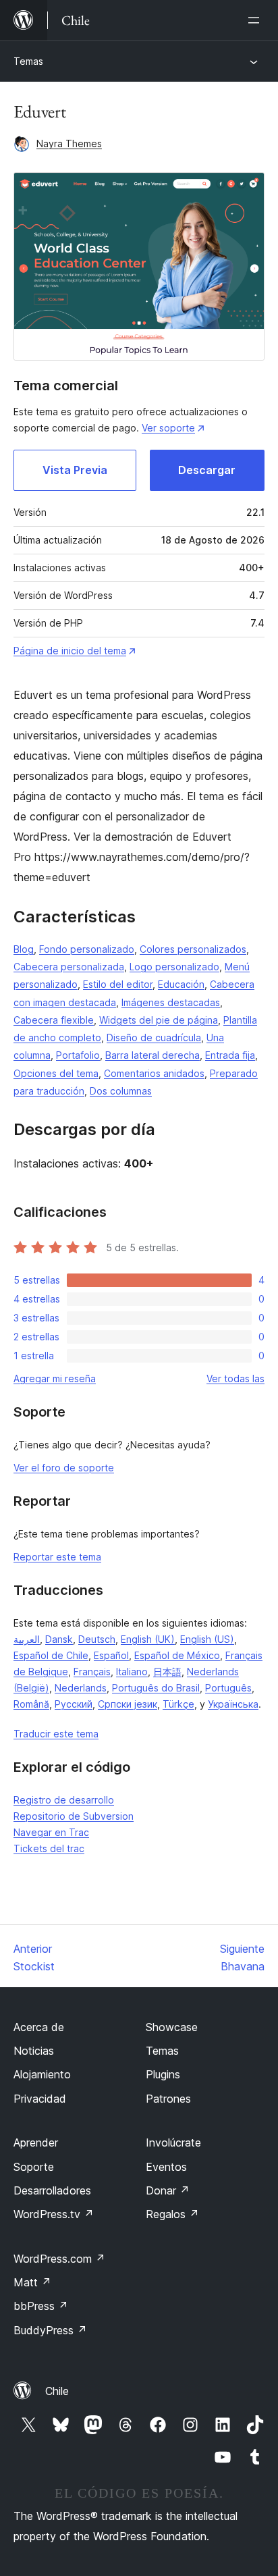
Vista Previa (75, 470)
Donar (168, 2190)
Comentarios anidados (154, 1073)
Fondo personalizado (87, 949)
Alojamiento (42, 2074)
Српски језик (128, 1704)
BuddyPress (50, 2330)
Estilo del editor (118, 984)
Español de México (177, 1655)
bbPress (41, 2306)
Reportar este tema (57, 1557)
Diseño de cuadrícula (154, 1037)
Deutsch (97, 1639)
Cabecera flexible (54, 1020)
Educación (181, 984)
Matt (32, 2282)
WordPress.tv (54, 2214)
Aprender (36, 2143)
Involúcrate (173, 2143)
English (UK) (148, 1639)
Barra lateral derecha (152, 1055)
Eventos (166, 2167)
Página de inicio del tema (70, 651)
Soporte (34, 2167)
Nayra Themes (69, 143)
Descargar (207, 470)
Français (92, 1672)
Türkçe (178, 1704)
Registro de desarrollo (64, 1800)
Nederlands (81, 1688)
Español (111, 1655)
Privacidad (40, 2099)
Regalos (172, 2214)
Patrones (168, 2099)
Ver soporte (168, 428)
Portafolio (78, 1055)
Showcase (172, 2027)
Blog (24, 949)
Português (228, 1688)
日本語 (167, 1672)
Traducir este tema (56, 1734)
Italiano (132, 1672)
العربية (27, 1639)
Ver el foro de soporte (64, 1468)
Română (31, 1704)
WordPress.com (59, 2259)
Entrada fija (230, 1055)
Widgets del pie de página (159, 1020)
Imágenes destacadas (171, 1002)
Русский (74, 1704)
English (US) (207, 1639)
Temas (28, 61)
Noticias (34, 2051)
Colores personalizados (193, 949)
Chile (57, 2391)
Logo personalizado (174, 967)
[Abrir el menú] (256, 20)
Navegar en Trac (51, 1832)
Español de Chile (51, 1655)
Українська (233, 1704)
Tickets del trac (49, 1848)
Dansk (59, 1639)
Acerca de (39, 2027)
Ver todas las (235, 1378)
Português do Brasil (156, 1688)
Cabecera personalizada (69, 967)
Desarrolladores (52, 2190)
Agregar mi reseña (55, 1378)
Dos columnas (121, 1091)
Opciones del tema (56, 1073)
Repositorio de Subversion (74, 1816)
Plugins (163, 2074)
